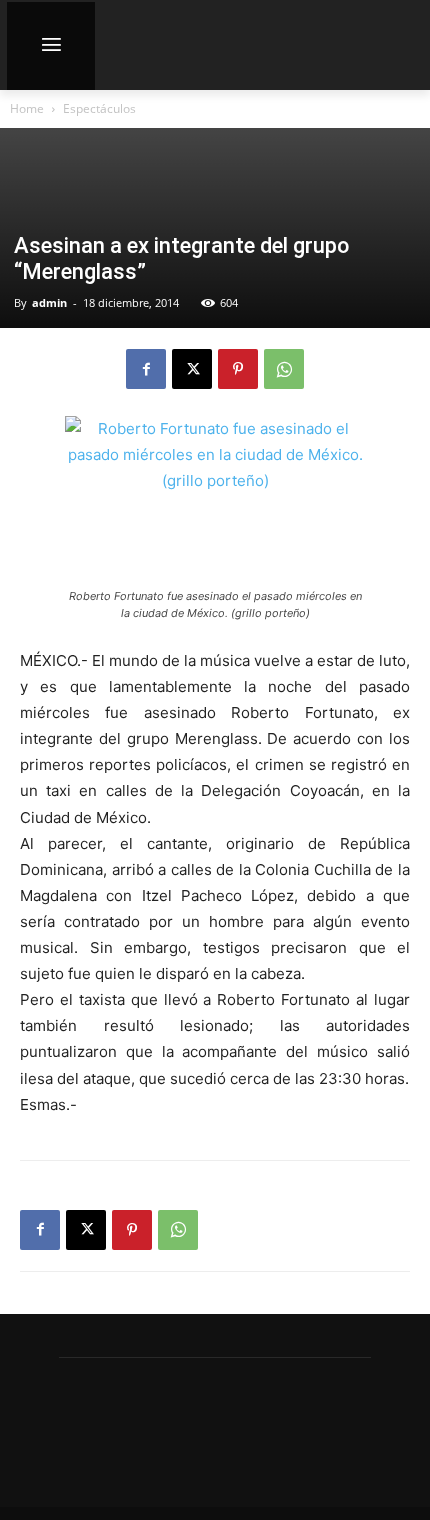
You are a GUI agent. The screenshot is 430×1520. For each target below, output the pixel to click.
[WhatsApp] (284, 369)
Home (27, 108)
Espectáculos (99, 108)
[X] (192, 369)
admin (49, 302)
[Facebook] (146, 369)
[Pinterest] (238, 369)
